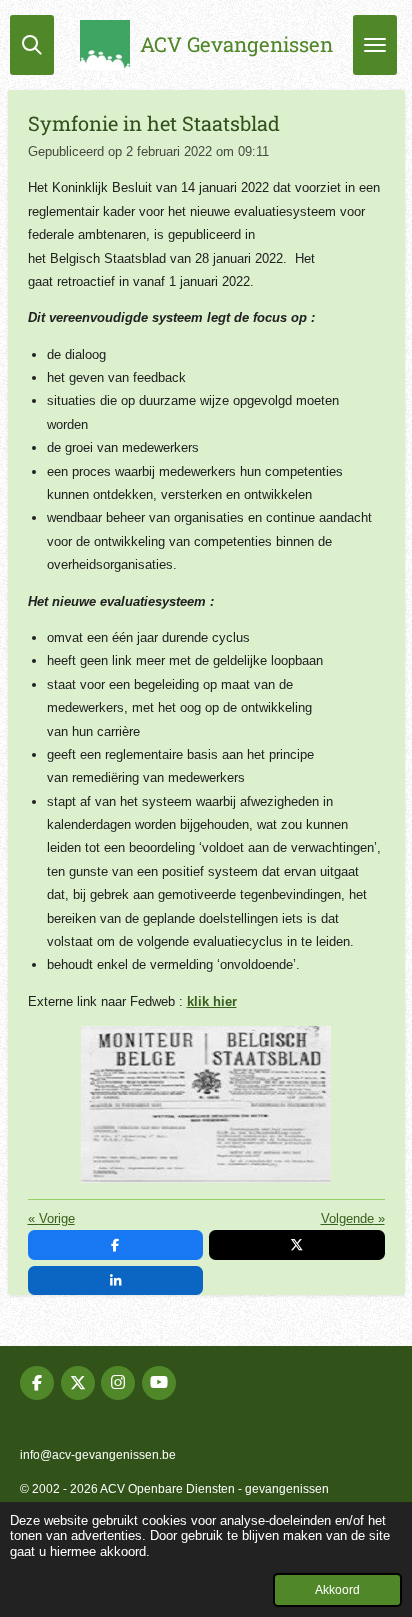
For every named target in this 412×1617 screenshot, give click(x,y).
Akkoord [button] (337, 1589)
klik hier (212, 1001)
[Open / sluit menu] (375, 45)
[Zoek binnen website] (32, 45)
